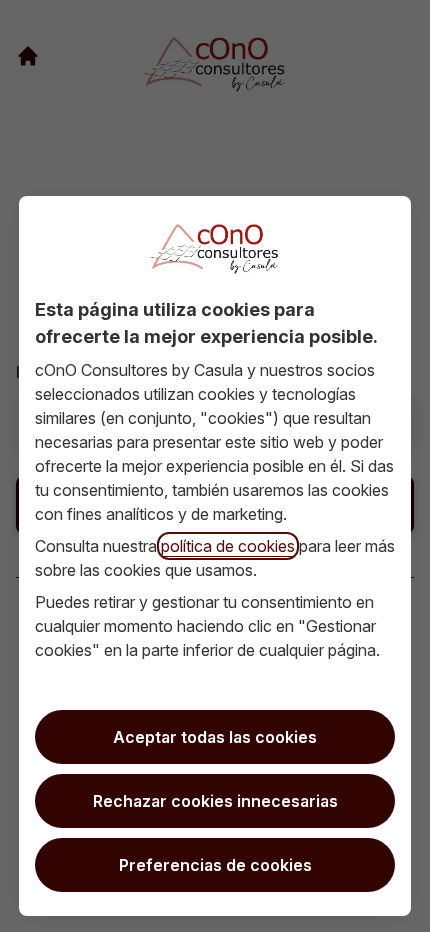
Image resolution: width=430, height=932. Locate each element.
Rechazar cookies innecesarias (215, 801)
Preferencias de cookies (215, 865)
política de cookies (228, 546)
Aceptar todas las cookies (215, 737)
